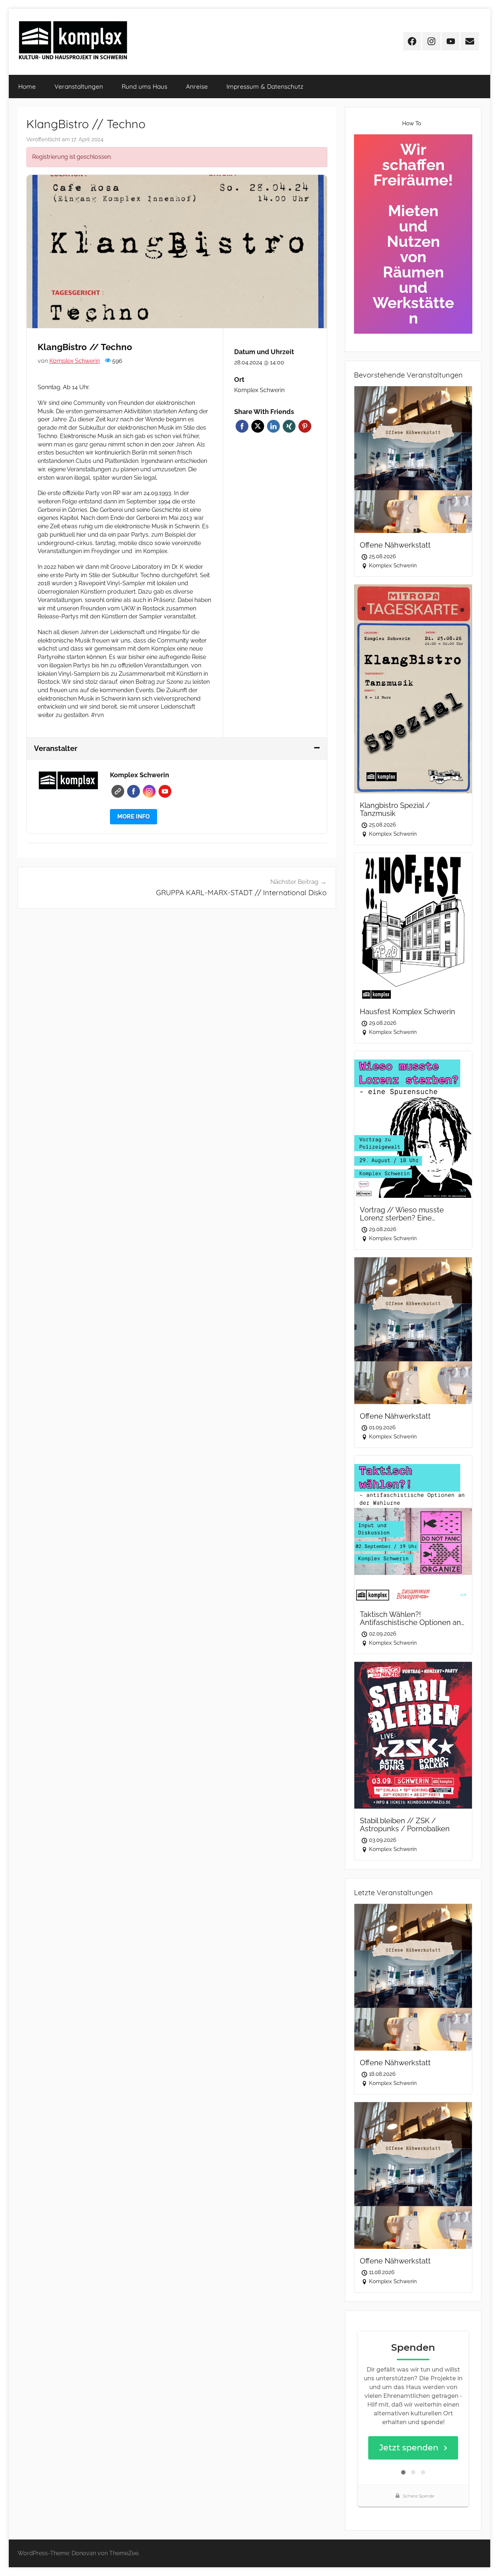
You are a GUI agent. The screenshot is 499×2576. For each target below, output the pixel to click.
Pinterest (305, 426)
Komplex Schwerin (75, 361)
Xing (289, 426)
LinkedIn (273, 426)
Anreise (197, 86)
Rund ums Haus (144, 86)
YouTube (165, 791)
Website (118, 791)
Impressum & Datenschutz (265, 86)
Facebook (242, 426)
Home (27, 86)
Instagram (149, 791)
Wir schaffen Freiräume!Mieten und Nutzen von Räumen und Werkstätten (413, 234)
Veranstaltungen (79, 86)
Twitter (258, 426)
